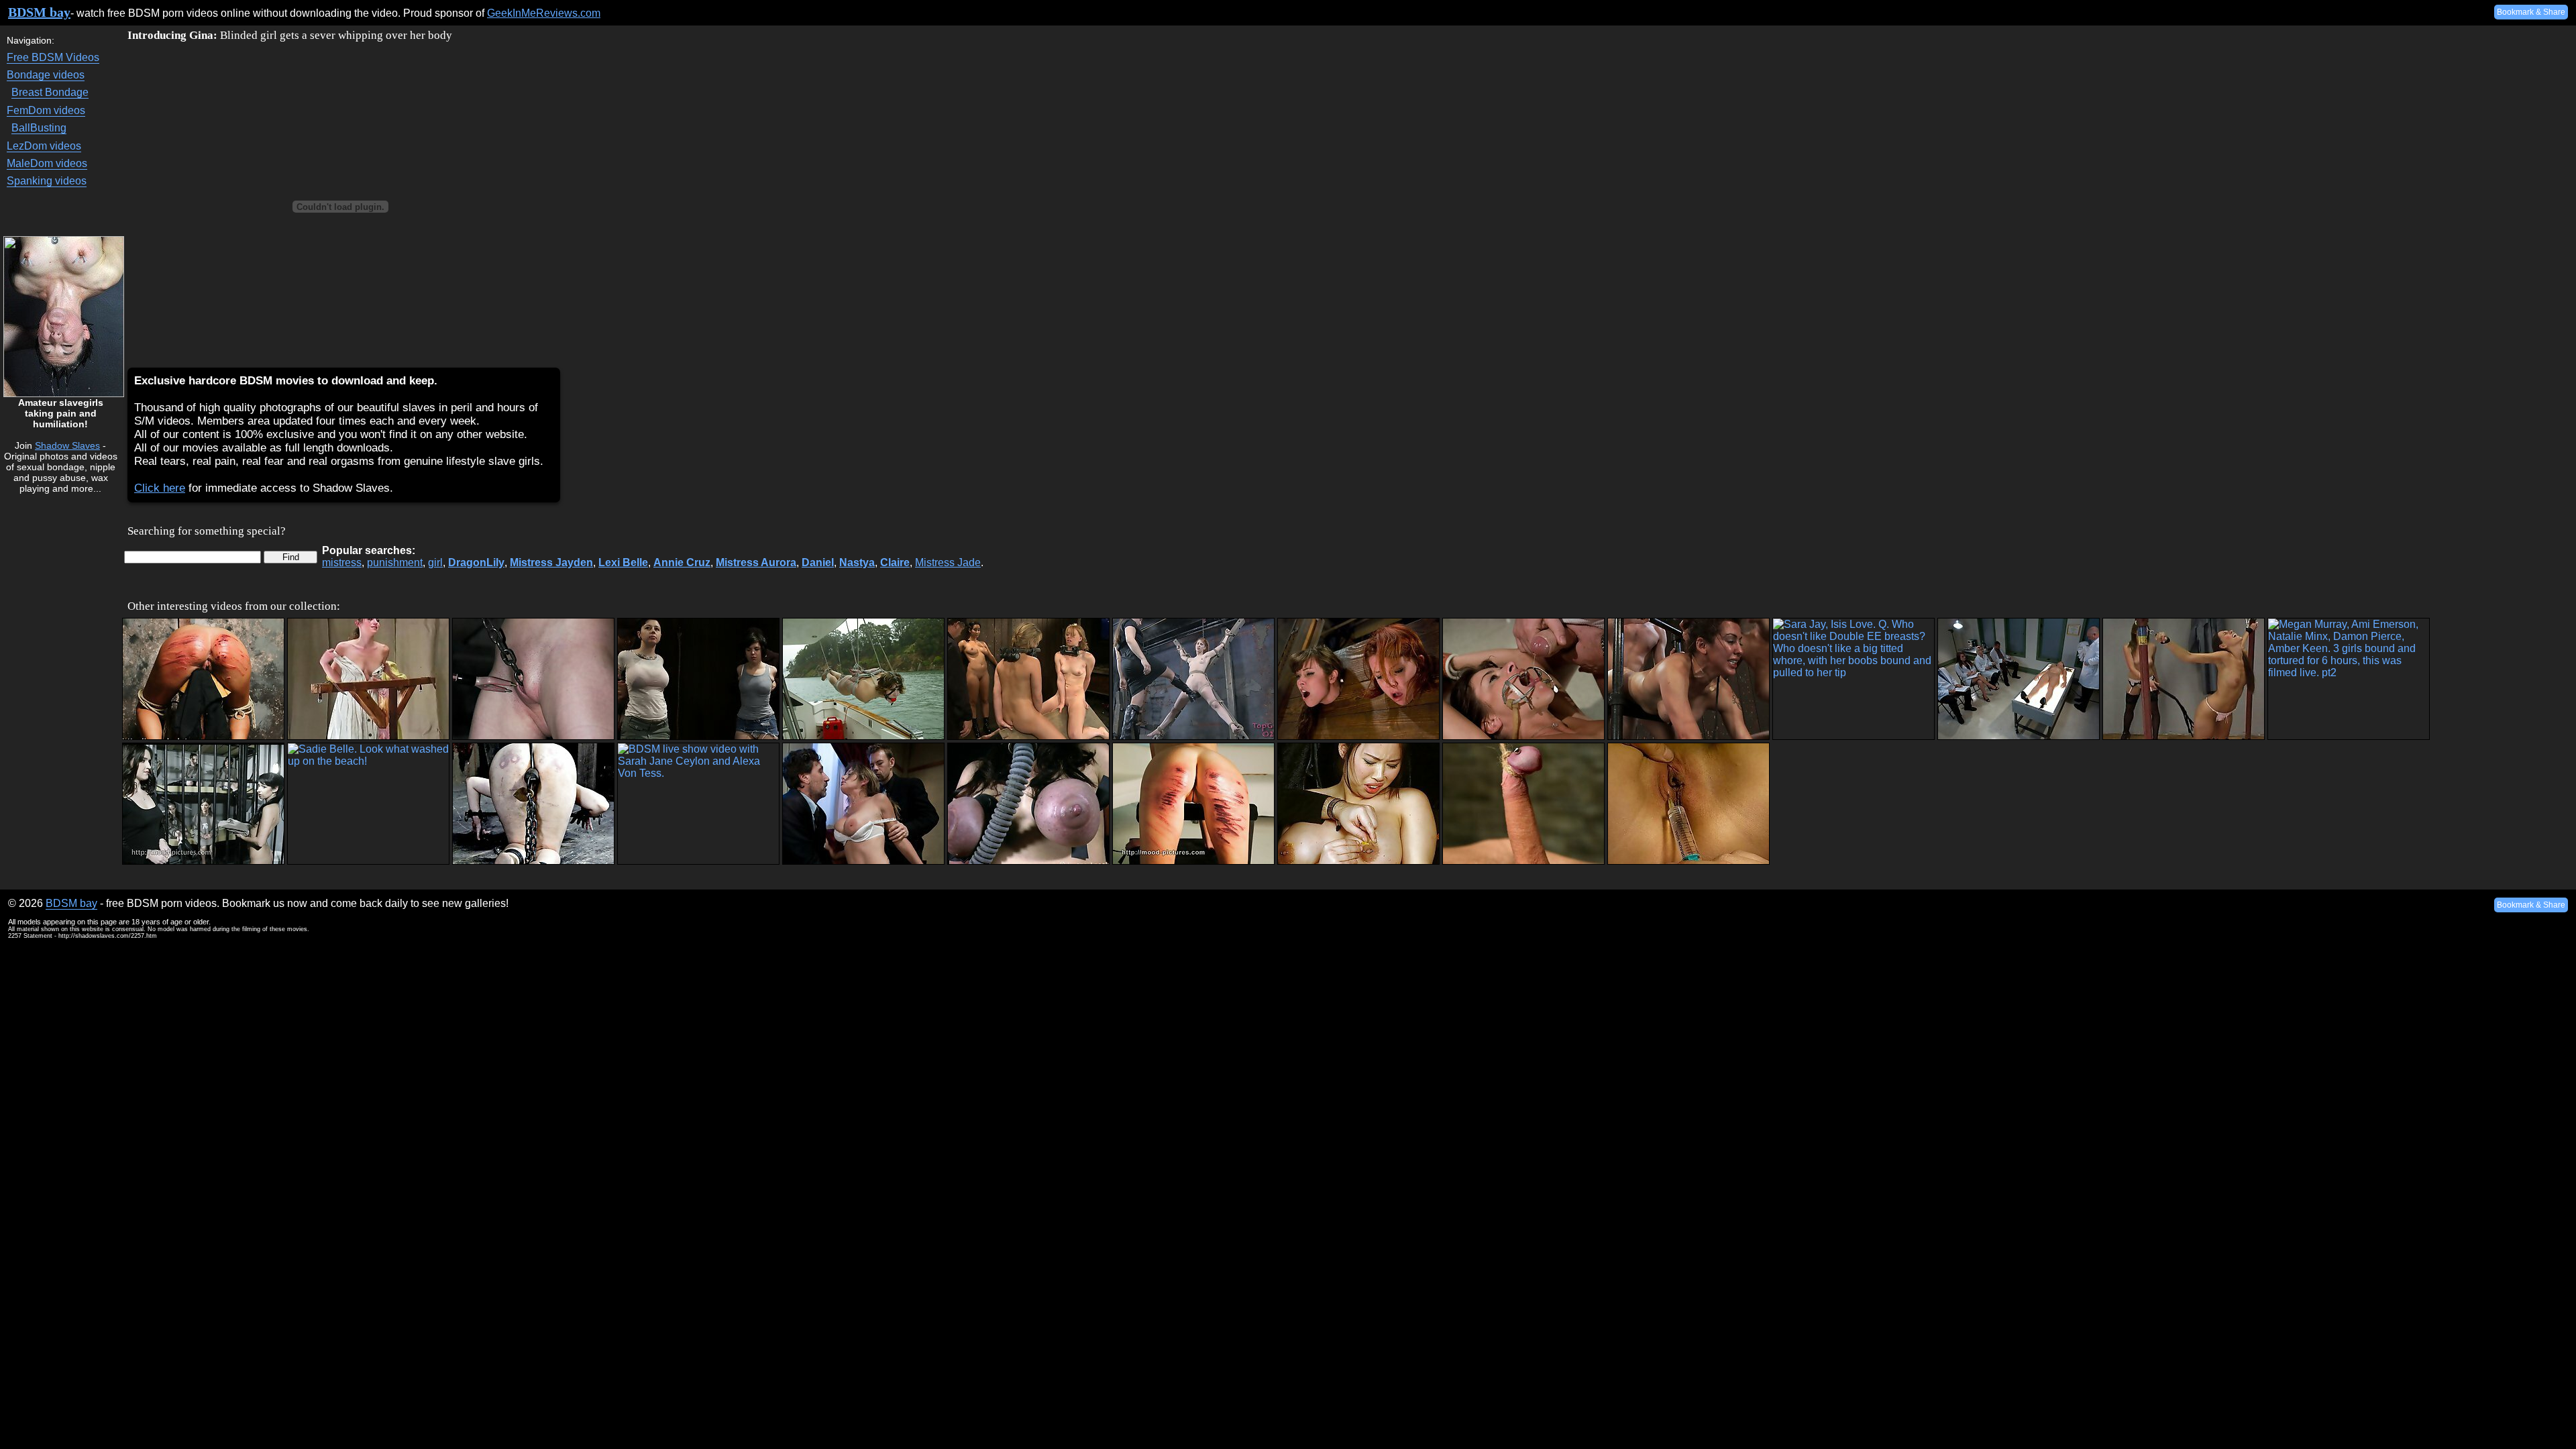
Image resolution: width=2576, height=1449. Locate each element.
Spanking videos (47, 181)
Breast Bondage (50, 92)
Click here (160, 488)
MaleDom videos (47, 163)
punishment (395, 562)
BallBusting (39, 128)
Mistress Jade (948, 562)
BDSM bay (39, 12)
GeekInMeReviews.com (544, 13)
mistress (342, 562)
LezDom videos (44, 146)
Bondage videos (46, 75)
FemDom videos (46, 110)
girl (435, 562)
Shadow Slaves (67, 445)
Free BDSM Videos (53, 57)
